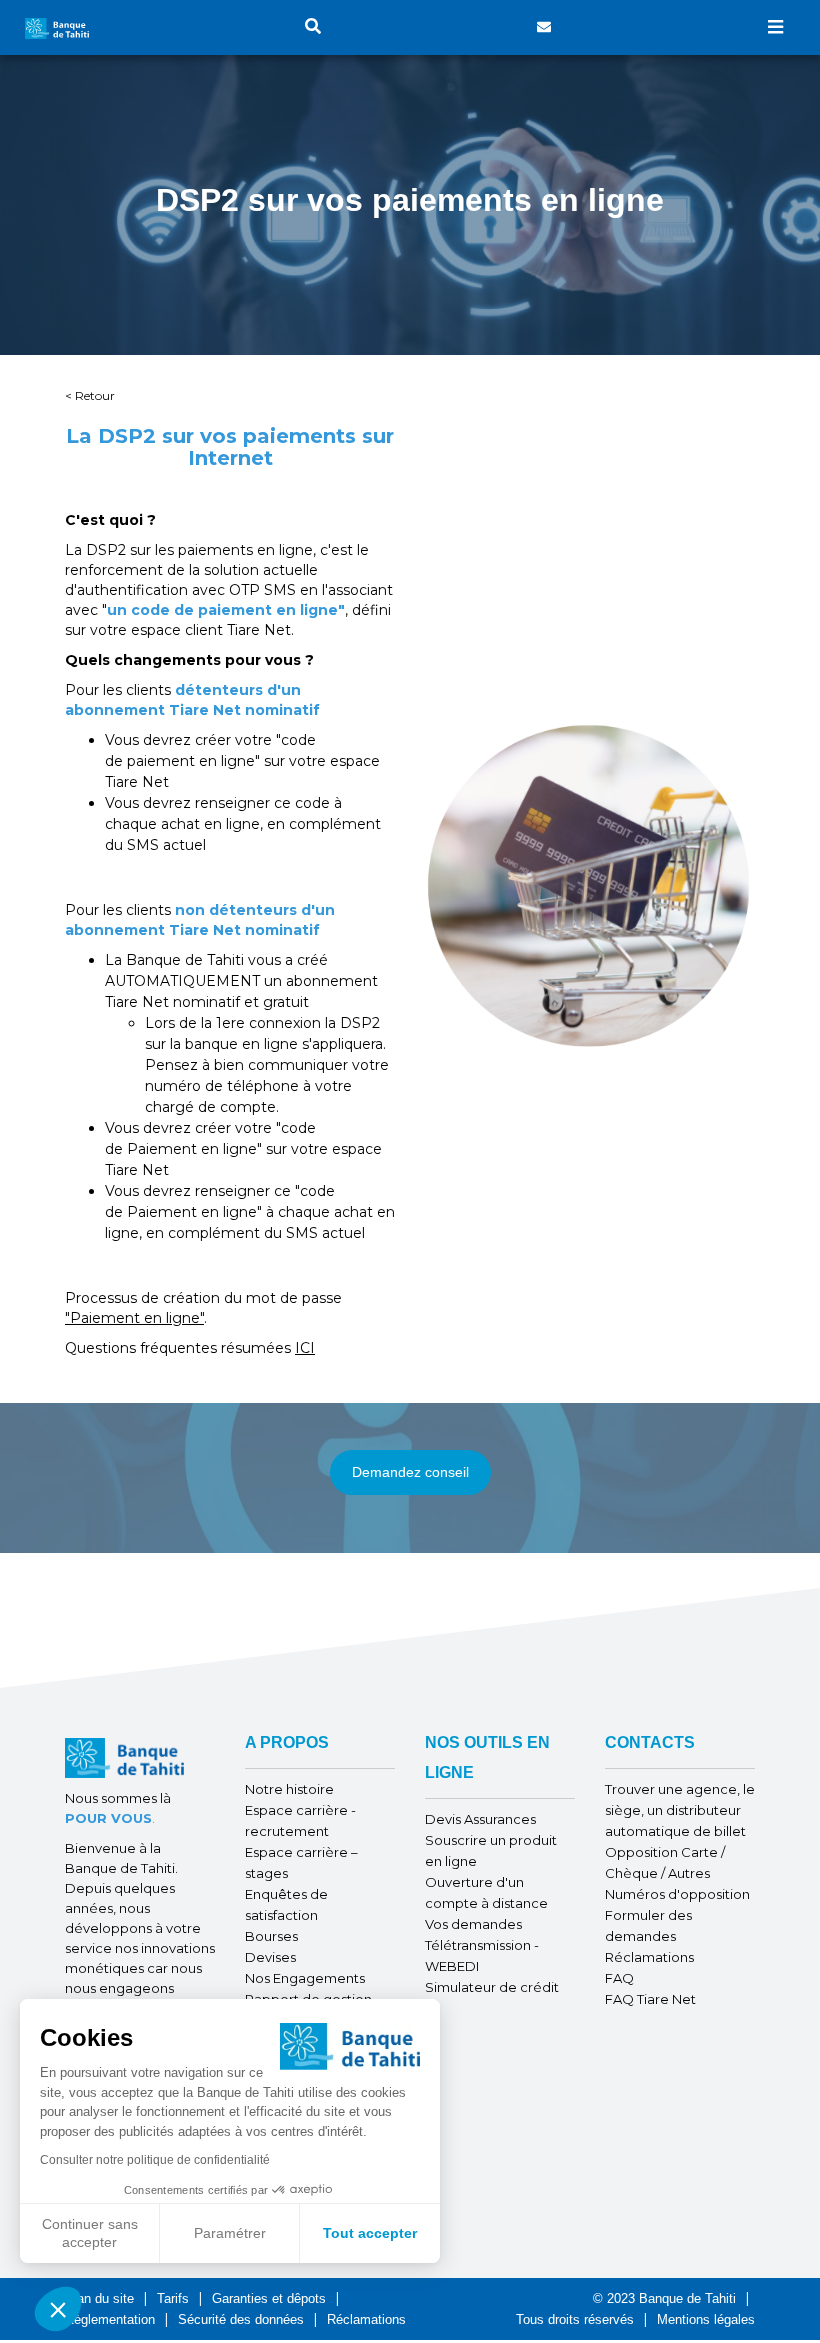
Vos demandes (473, 1924)
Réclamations (649, 1957)
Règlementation (110, 2319)
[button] (58, 2309)
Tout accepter (370, 2233)
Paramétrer (230, 2233)
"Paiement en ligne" (134, 1318)
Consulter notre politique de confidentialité (155, 2160)
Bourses (271, 1936)
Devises (270, 1957)
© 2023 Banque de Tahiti (666, 2298)
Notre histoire (289, 1789)
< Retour (90, 395)
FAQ (619, 1978)
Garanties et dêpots (269, 2298)
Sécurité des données (241, 2319)
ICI (305, 1348)
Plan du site (99, 2298)
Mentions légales (706, 2319)
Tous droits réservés (575, 2319)
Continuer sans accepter (90, 2233)
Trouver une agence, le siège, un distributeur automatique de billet (680, 1810)
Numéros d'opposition (677, 1894)
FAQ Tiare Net (650, 1999)
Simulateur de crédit (492, 1987)
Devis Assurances (480, 1819)
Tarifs (173, 2298)
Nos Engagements (305, 1978)
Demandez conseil (410, 1472)
